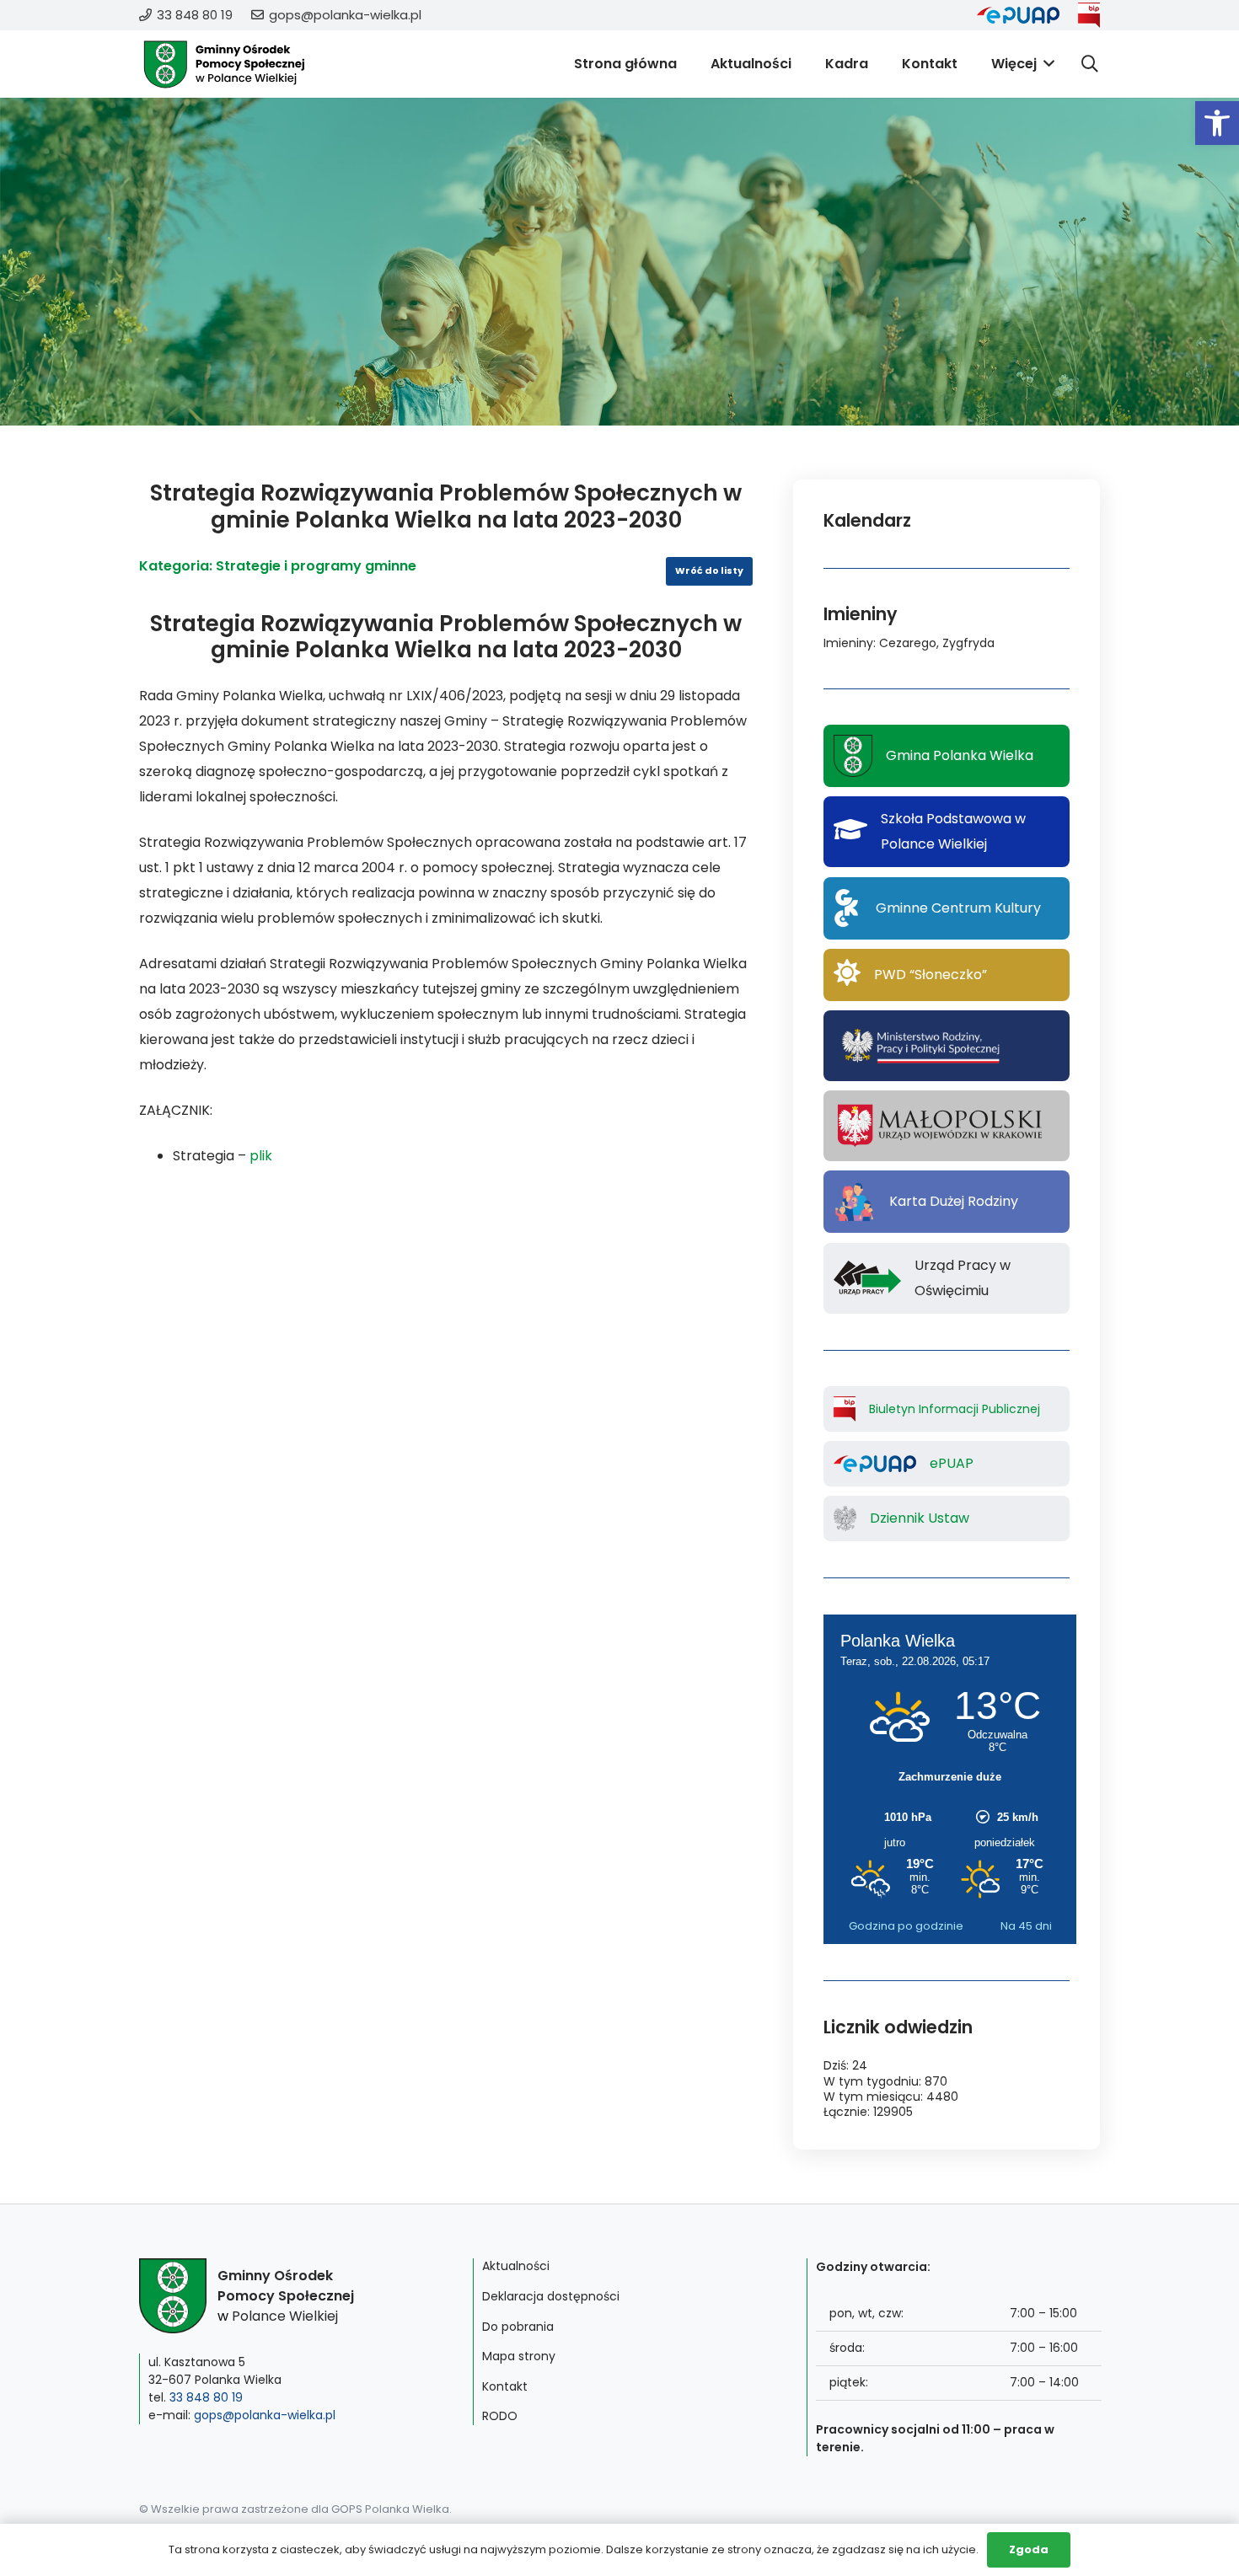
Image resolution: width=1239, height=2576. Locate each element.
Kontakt (505, 2386)
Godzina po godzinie (906, 1926)
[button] (1217, 123)
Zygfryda (968, 643)
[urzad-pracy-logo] (867, 1278)
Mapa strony (519, 2356)
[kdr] (855, 1202)
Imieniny (848, 643)
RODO (500, 2416)
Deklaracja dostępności (551, 2296)
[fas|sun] (847, 975)
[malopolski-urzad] (946, 1126)
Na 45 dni (1026, 1926)
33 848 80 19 (206, 2397)
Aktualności (516, 2266)
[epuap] (1018, 15)
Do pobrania (518, 2327)
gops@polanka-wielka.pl (265, 2415)
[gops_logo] (224, 64)
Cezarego (908, 643)
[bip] (1089, 15)
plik (261, 1156)
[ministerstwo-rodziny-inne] (920, 1046)
